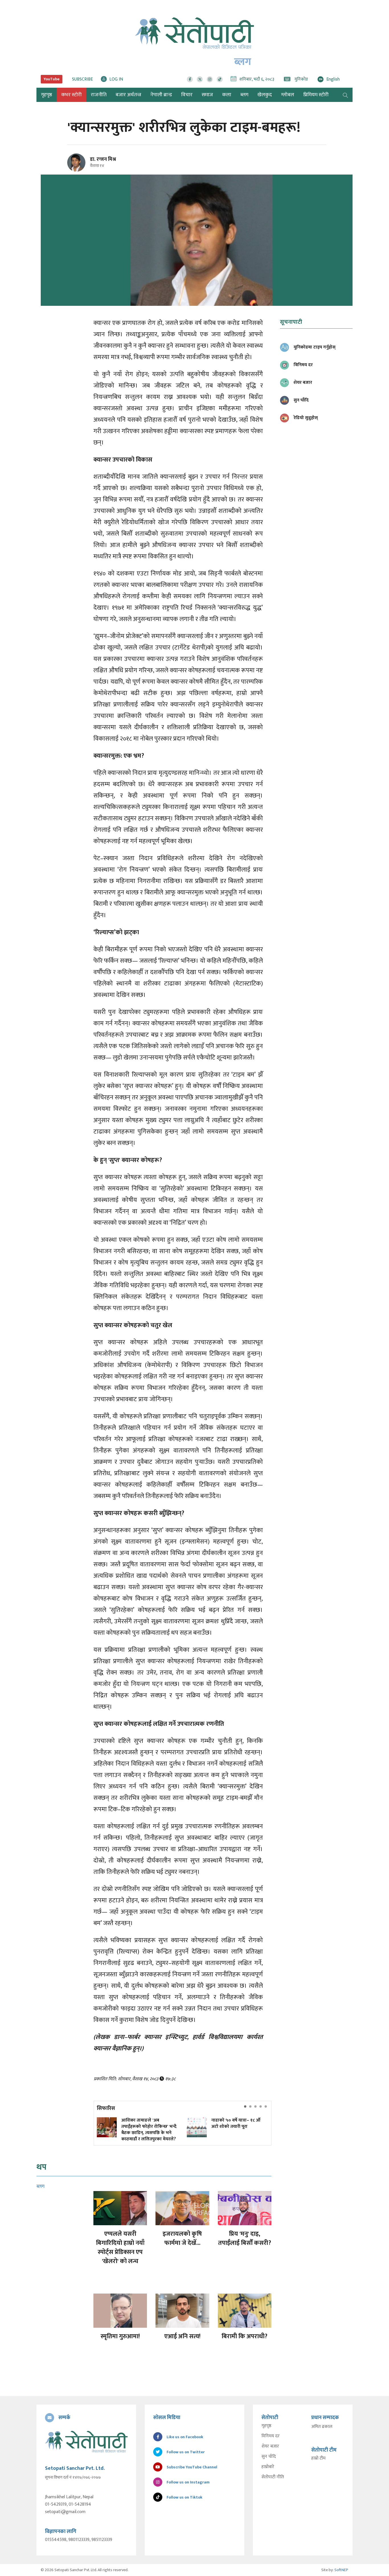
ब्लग (244, 95)
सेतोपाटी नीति (273, 2477)
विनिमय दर (271, 2436)
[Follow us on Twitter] (200, 79)
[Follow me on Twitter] (84, 166)
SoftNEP (341, 2570)
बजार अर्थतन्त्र (128, 95)
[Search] (345, 95)
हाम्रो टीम (318, 2458)
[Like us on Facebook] (190, 79)
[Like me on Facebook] (79, 171)
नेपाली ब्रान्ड (161, 95)
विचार (187, 95)
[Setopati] (86, 2442)
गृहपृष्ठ (266, 2426)
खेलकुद (265, 95)
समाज (207, 95)
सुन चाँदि (269, 2457)
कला (227, 95)
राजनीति (99, 95)
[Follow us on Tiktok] (220, 79)
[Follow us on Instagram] (210, 79)
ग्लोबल (288, 95)
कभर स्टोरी (71, 95)
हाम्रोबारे (268, 2467)
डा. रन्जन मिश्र (103, 159)
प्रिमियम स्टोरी (316, 95)
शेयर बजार (270, 2446)
